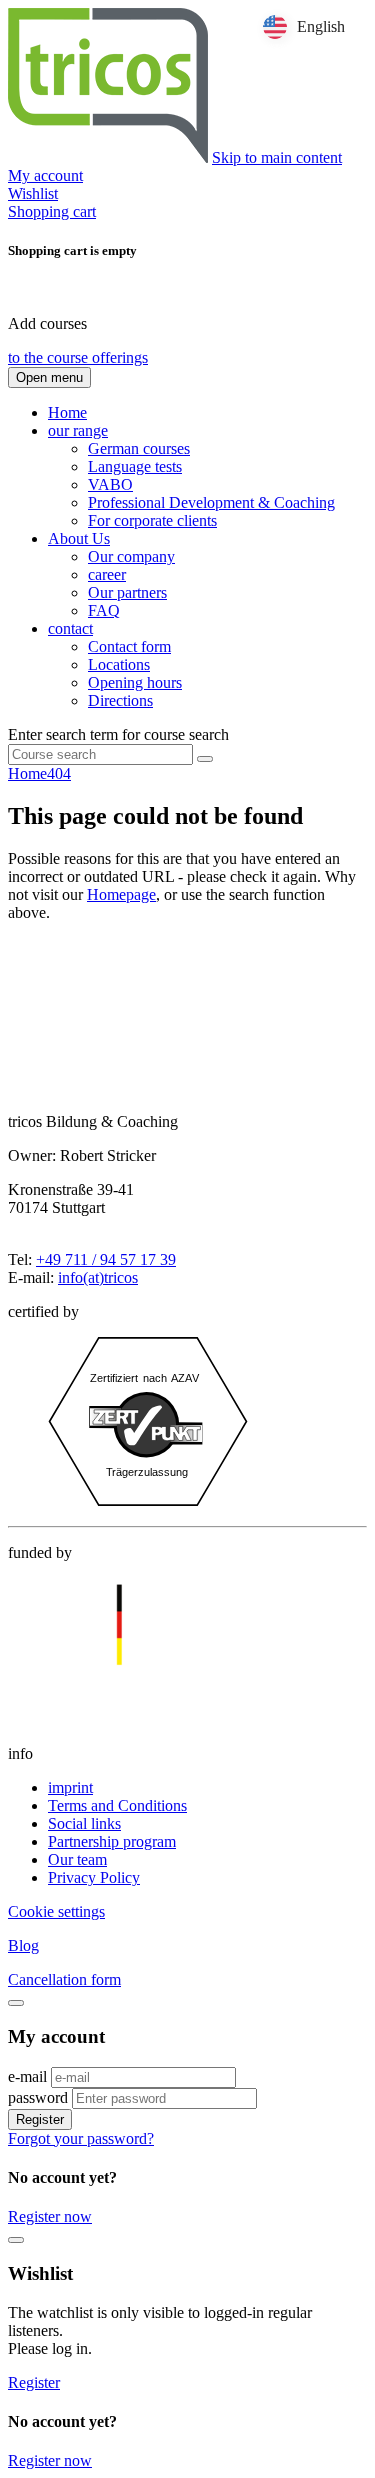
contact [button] (70, 628)
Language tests (135, 466)
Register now (50, 2216)
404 (59, 773)
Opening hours (135, 682)
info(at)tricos (98, 1277)
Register (40, 2119)
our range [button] (78, 430)
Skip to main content (277, 157)
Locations (119, 664)
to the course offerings (78, 357)
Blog (23, 1945)
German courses (139, 448)
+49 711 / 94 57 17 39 (106, 1259)
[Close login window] (16, 2003)
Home (67, 412)
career (107, 574)
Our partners (127, 592)
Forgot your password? (81, 2138)
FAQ (104, 610)
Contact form (129, 646)
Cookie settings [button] (56, 1911)
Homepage (121, 894)
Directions (120, 700)
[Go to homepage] (108, 157)
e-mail (27, 2076)
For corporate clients (152, 520)
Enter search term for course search (118, 734)
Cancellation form (64, 1979)
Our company (131, 556)
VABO (110, 484)
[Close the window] (16, 2240)
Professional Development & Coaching (211, 502)
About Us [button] (79, 538)
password (38, 2097)
